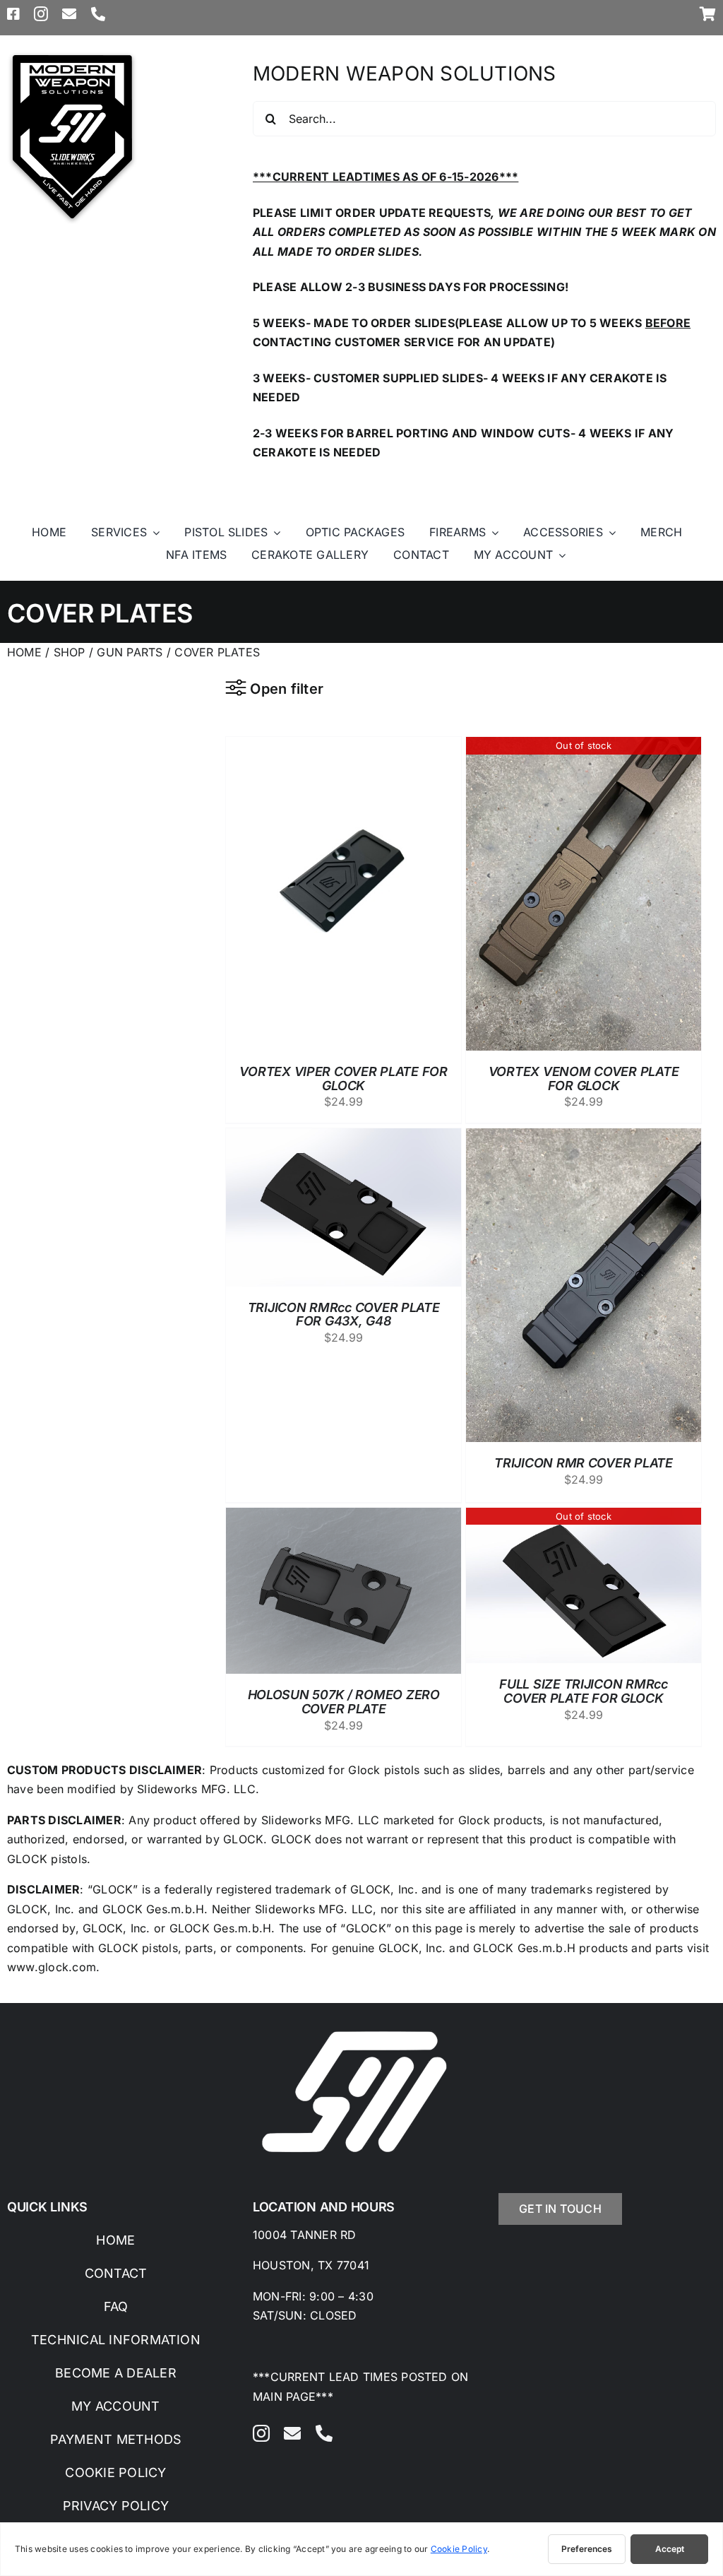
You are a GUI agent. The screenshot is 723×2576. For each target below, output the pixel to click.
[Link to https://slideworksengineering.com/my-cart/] (708, 14)
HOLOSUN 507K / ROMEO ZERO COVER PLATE (344, 1702)
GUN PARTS (131, 652)
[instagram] (41, 14)
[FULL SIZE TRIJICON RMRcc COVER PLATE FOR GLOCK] (584, 1517)
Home (24, 652)
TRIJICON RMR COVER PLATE (584, 1463)
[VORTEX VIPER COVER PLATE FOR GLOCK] (343, 746)
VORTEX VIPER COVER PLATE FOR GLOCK (343, 1079)
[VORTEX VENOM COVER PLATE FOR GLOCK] (584, 746)
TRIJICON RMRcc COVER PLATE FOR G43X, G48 (344, 1314)
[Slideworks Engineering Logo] (72, 55)
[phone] (98, 14)
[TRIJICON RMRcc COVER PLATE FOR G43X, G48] (343, 1138)
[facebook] (13, 14)
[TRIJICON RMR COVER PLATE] (584, 1138)
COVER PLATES (217, 652)
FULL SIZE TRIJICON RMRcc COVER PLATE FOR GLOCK (584, 1691)
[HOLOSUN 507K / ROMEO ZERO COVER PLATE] (343, 1517)
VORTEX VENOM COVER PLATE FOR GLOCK (584, 1079)
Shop (70, 652)
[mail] (69, 14)
